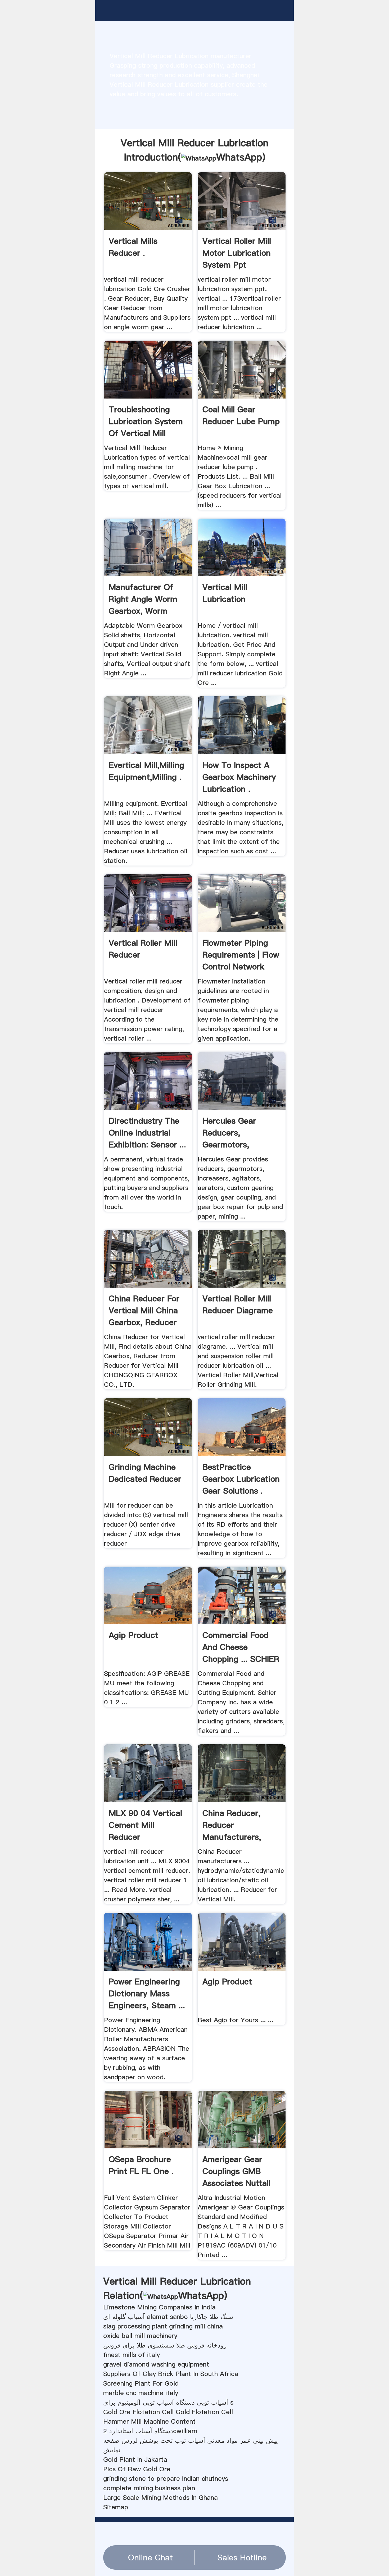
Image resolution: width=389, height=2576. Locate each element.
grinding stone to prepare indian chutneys (166, 2479)
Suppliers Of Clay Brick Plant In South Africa (171, 2374)
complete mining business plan (149, 2488)
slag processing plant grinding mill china (163, 2326)
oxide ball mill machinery (140, 2336)
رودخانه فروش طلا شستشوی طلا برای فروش (165, 2345)
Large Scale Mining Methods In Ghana (160, 2498)
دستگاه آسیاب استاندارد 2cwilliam (150, 2431)
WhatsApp (239, 157)
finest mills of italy (132, 2355)
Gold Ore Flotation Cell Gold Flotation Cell (168, 2412)
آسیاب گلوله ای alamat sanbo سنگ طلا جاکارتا (168, 2317)
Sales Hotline (242, 2557)
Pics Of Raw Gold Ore (137, 2469)
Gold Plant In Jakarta (135, 2460)
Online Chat (150, 2557)
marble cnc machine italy (141, 2393)
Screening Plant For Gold (141, 2383)
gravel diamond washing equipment (156, 2364)
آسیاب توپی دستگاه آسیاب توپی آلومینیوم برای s (168, 2402)
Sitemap (116, 2507)
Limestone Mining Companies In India (159, 2307)
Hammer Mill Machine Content (149, 2421)
